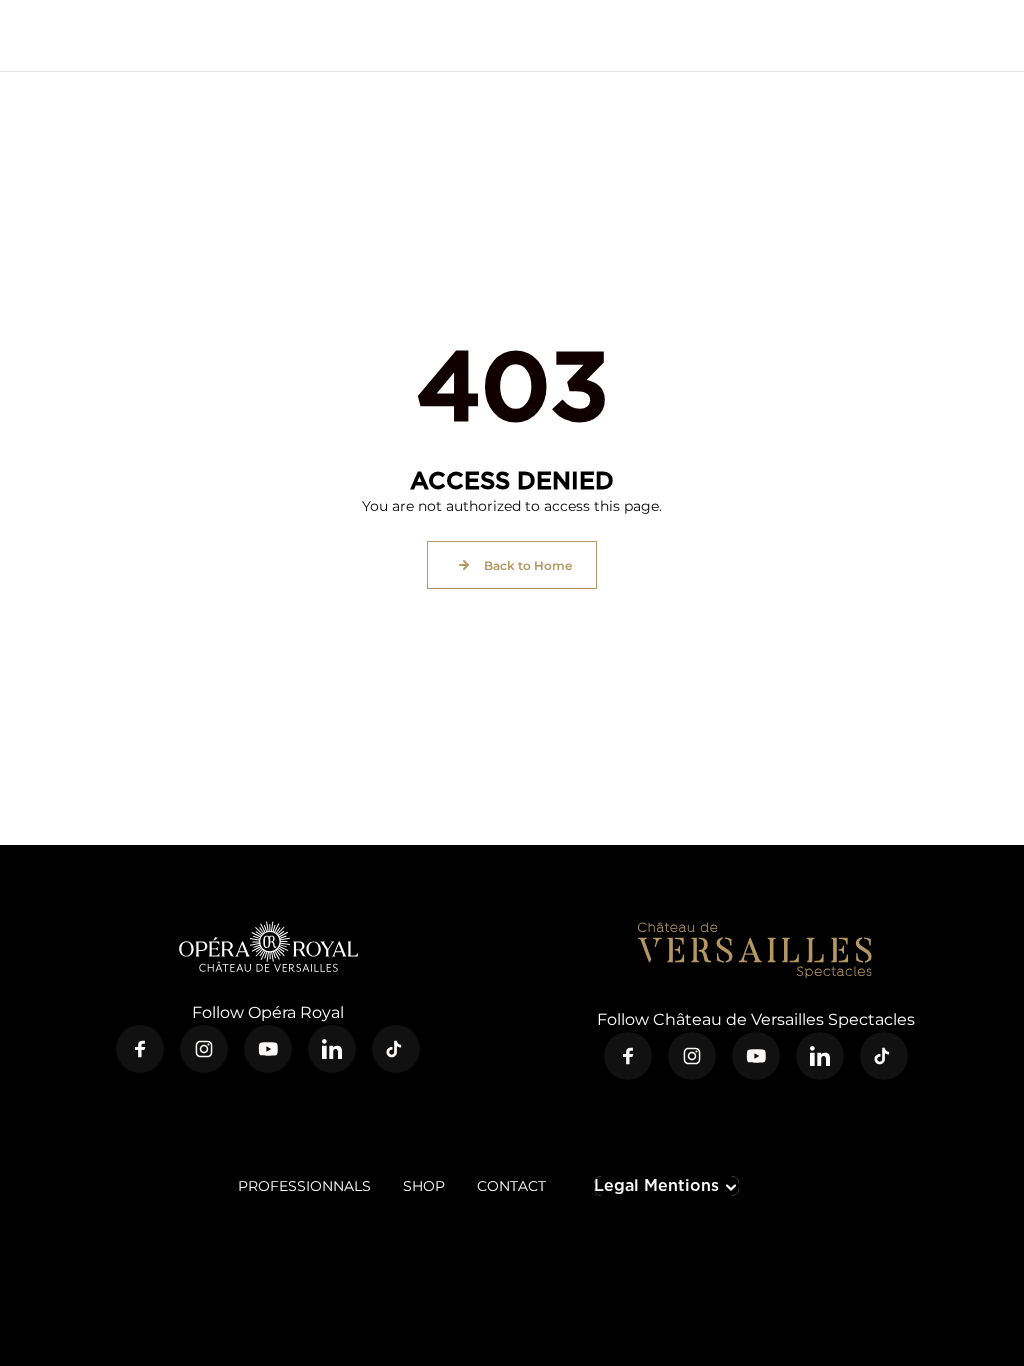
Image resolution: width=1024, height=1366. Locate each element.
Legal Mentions (656, 1185)
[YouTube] (268, 1049)
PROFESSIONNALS (304, 1186)
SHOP (424, 1186)
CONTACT (511, 1186)
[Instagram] (204, 1049)
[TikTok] (396, 1049)
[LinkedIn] (332, 1049)
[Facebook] (140, 1049)
